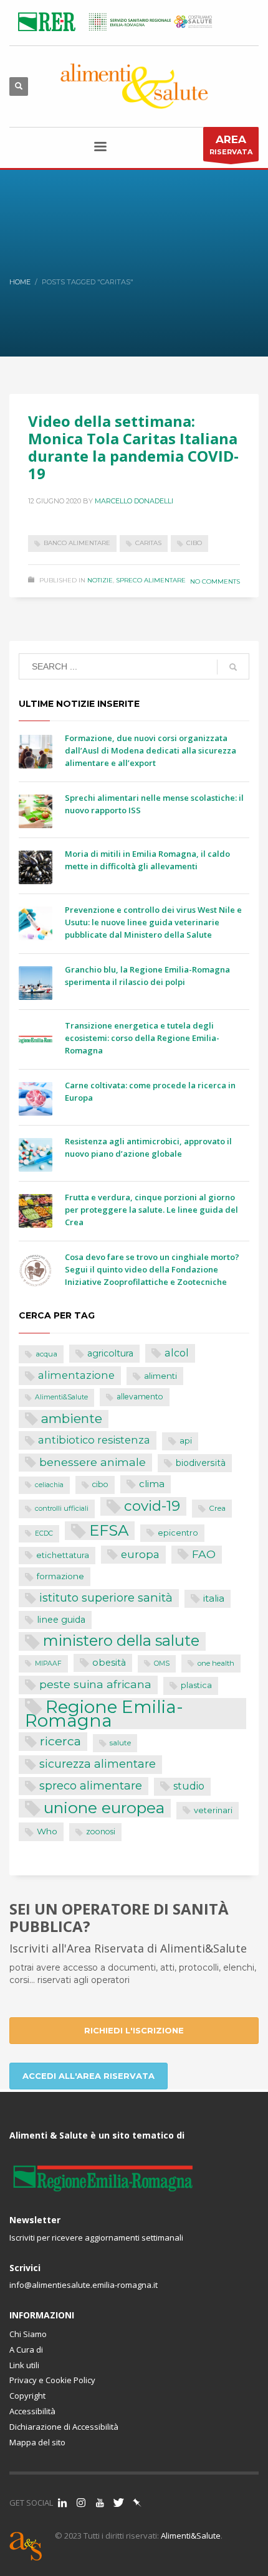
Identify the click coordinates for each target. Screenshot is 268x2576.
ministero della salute (121, 1641)
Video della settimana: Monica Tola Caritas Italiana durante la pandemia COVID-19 (133, 447)
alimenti (160, 1376)
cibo (194, 543)
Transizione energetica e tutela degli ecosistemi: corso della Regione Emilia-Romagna (142, 1038)
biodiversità (201, 1463)
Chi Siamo (28, 2334)
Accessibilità (32, 2411)
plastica (196, 1685)
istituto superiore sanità (106, 1598)
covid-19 (152, 1506)
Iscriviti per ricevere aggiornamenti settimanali (96, 2238)
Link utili (24, 2365)
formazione (60, 1576)
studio (189, 1786)
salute (120, 1743)
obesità (109, 1663)
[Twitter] (118, 2503)
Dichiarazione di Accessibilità (64, 2427)
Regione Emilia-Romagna (104, 1714)
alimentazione (76, 1375)
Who (47, 1831)
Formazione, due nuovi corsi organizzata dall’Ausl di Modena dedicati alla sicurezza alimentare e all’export (151, 750)
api (186, 1441)
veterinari (213, 1810)
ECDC (44, 1533)
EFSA (109, 1530)
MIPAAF (48, 1664)
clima (152, 1484)
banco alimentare (77, 543)
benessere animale (93, 1462)
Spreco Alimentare (151, 580)
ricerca (60, 1741)
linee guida (61, 1620)
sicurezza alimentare (98, 1764)
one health (216, 1663)
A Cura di (26, 2350)
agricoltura (110, 1353)
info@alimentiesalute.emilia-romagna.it (84, 2285)
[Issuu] (137, 2503)
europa (140, 1554)
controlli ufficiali (62, 1508)
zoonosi (101, 1832)
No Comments (215, 581)
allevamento (140, 1397)
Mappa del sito (37, 2442)
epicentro (178, 1533)
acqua (46, 1354)
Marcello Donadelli (134, 501)
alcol (177, 1353)
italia (214, 1598)
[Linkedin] (62, 2503)
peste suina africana (95, 1684)
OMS (162, 1664)
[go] (233, 667)
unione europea (104, 1808)
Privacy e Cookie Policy (52, 2380)
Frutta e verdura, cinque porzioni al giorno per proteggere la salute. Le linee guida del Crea (151, 1210)
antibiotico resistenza (94, 1440)
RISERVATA (231, 145)
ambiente (72, 1418)
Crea (217, 1508)
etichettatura (63, 1555)
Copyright (27, 2396)
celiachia (49, 1485)
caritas (148, 543)
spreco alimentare (91, 1785)
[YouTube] (100, 2503)
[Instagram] (81, 2503)
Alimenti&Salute (61, 1397)
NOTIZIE (100, 580)
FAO (204, 1554)
